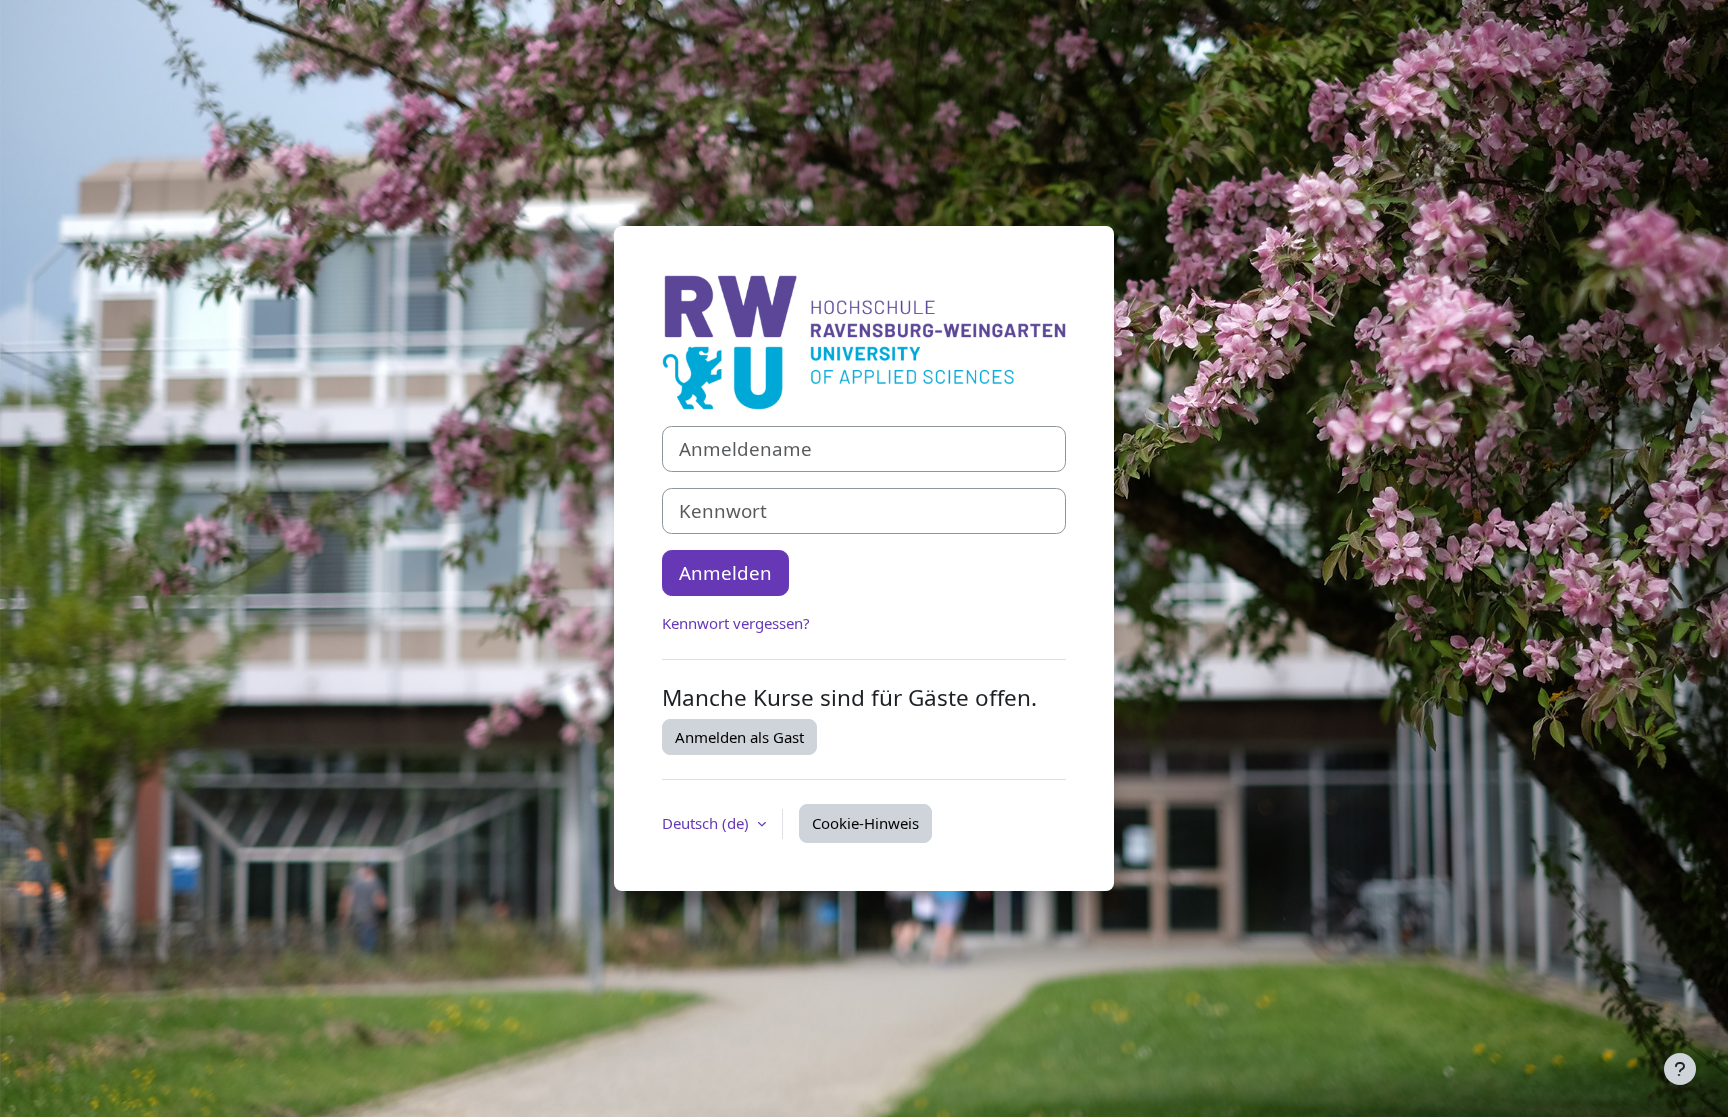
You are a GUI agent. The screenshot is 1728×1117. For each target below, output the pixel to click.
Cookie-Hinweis (865, 823)
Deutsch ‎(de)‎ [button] (707, 823)
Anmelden (725, 572)
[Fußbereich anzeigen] (1680, 1069)
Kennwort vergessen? (736, 623)
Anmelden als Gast (739, 737)
